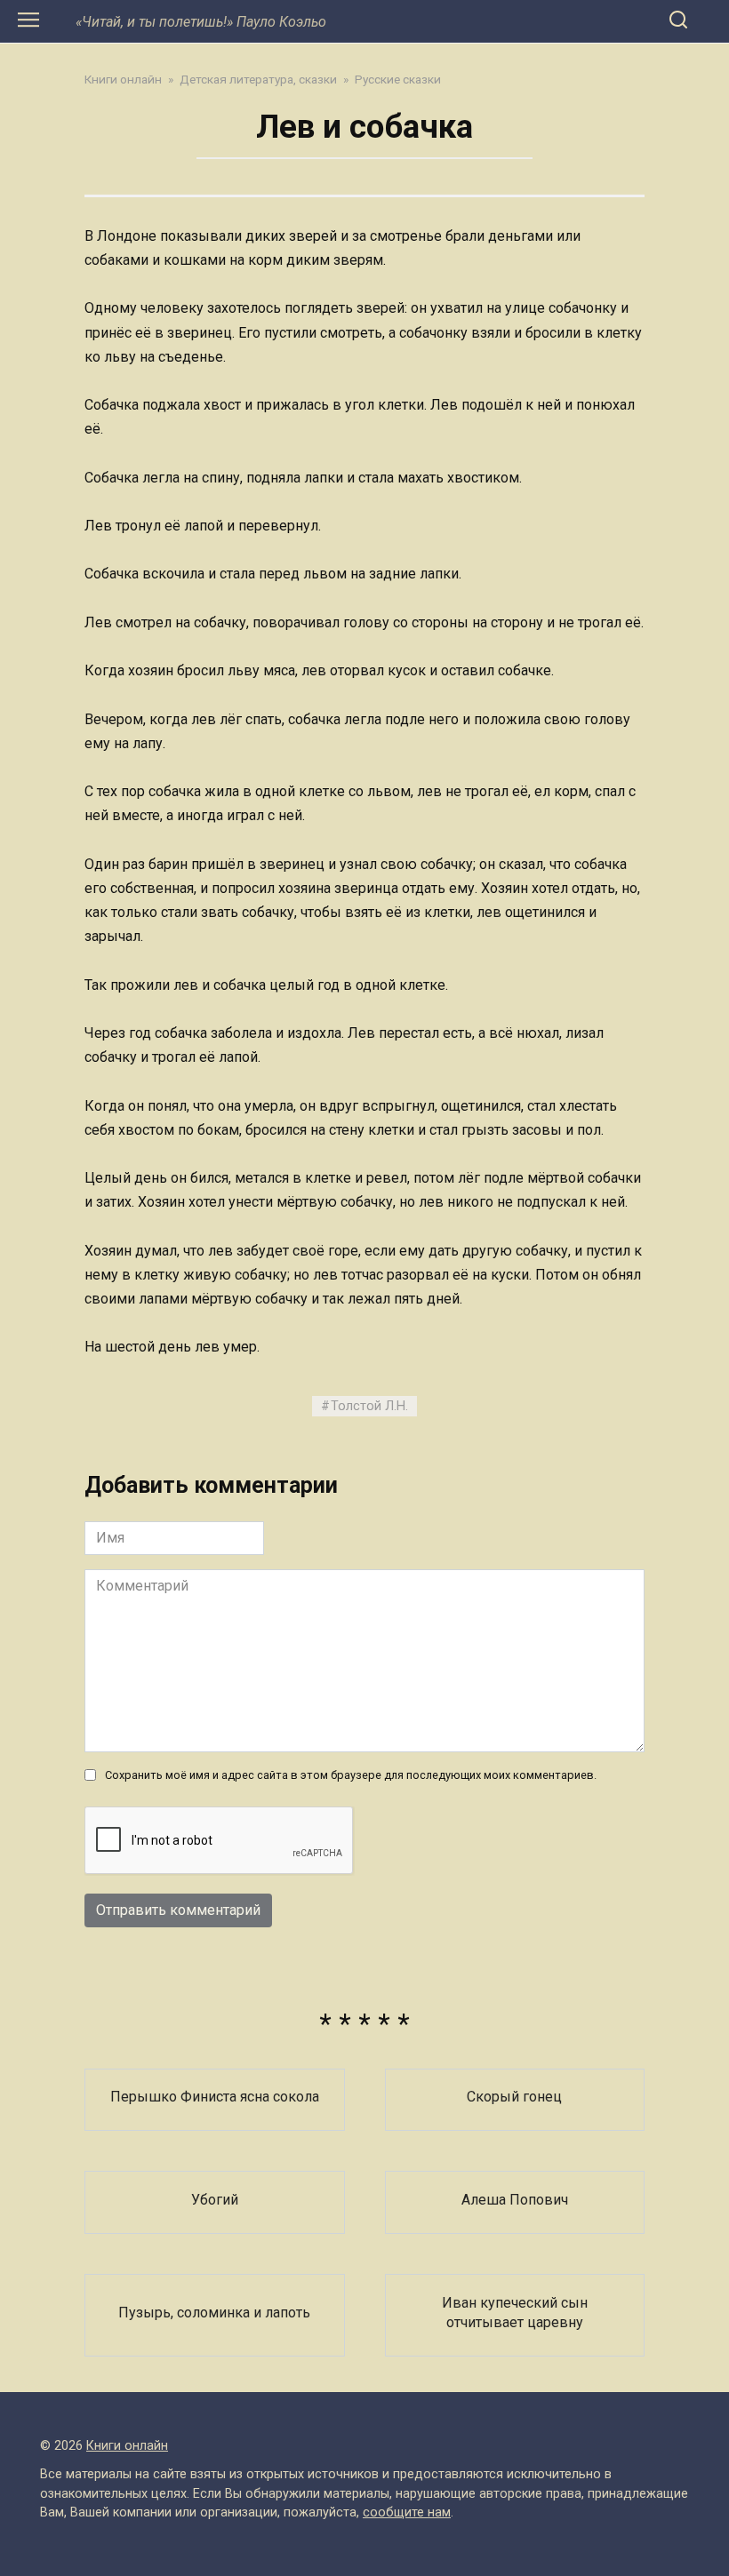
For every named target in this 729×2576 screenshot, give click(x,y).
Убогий (215, 2199)
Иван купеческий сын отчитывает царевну (515, 2312)
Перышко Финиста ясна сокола (215, 2097)
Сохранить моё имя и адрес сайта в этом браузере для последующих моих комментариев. (351, 1775)
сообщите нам (407, 2512)
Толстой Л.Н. (369, 1406)
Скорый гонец (514, 2097)
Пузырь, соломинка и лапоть (214, 2312)
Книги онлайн (127, 2446)
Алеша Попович (515, 2199)
